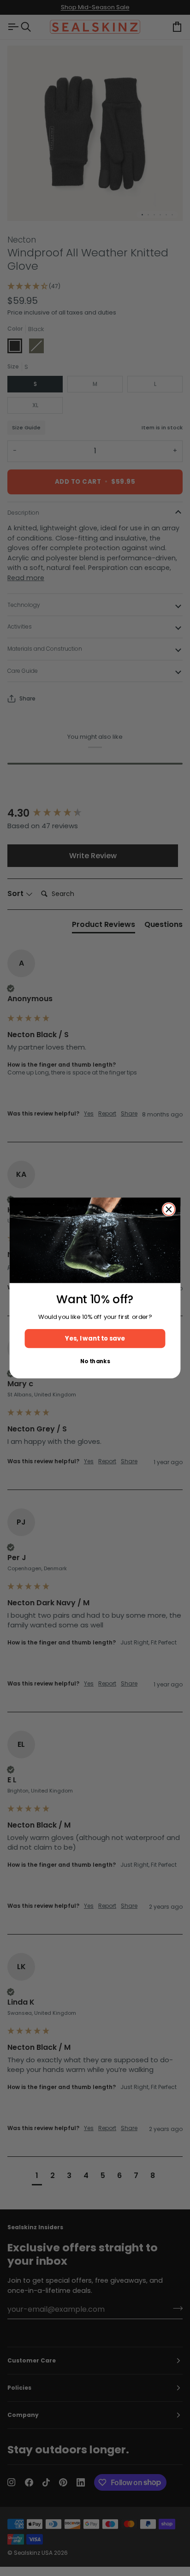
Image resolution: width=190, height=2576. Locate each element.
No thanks (95, 1361)
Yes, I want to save (95, 1338)
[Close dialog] (169, 1209)
